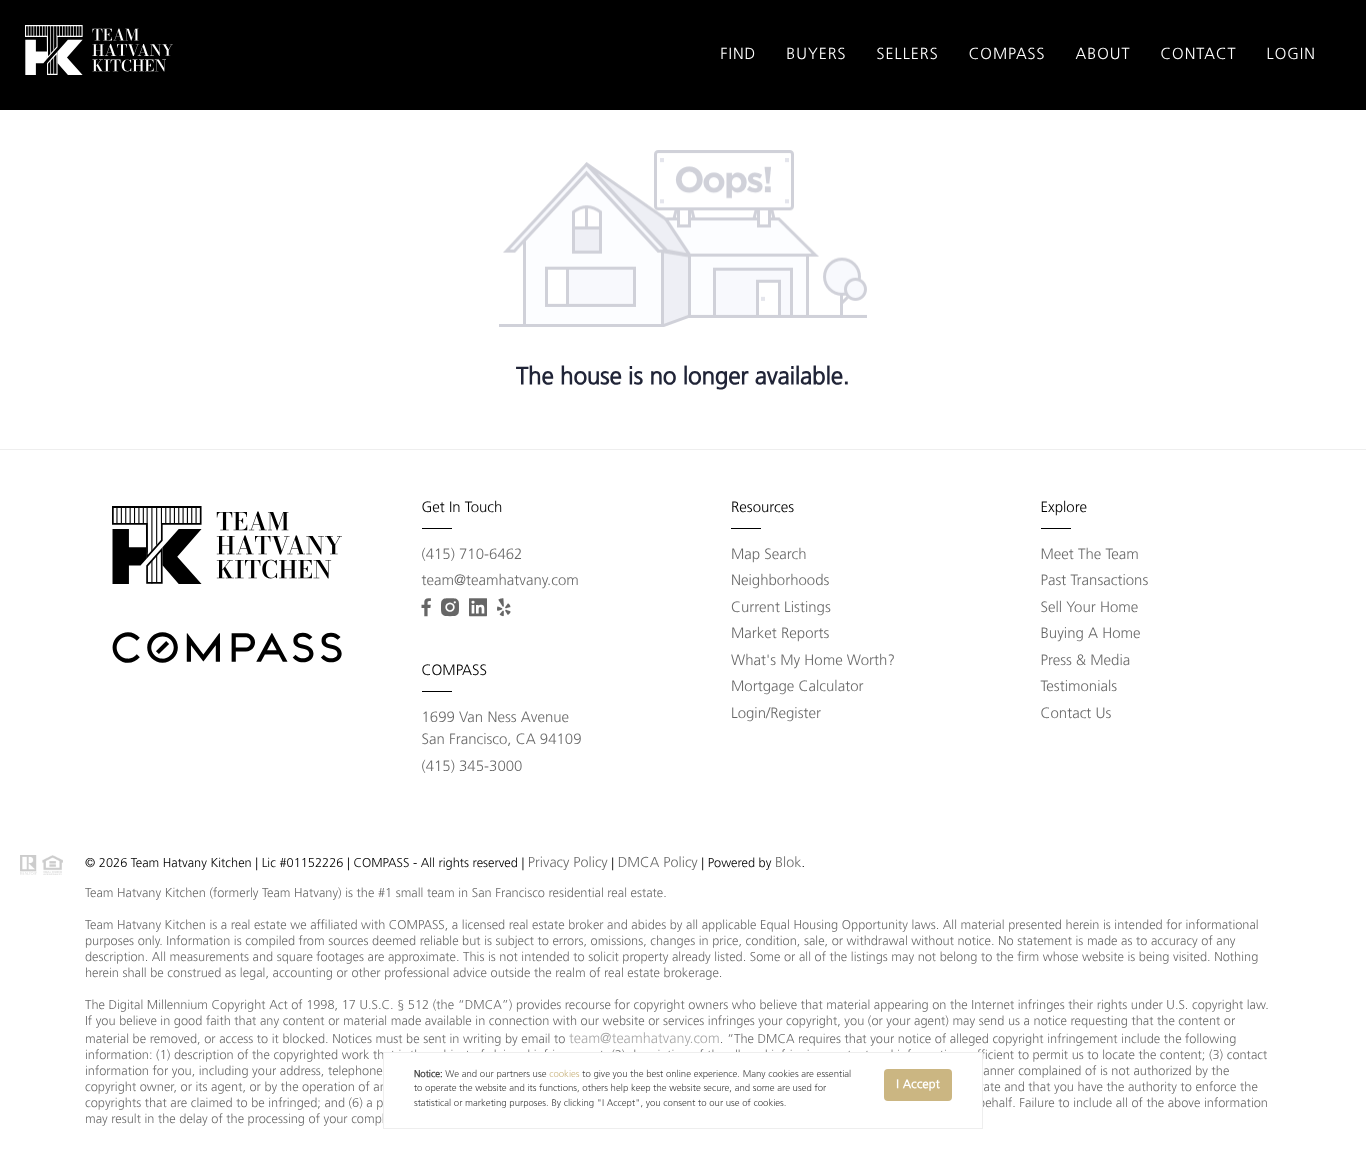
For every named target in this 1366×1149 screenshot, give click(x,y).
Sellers (908, 55)
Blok (788, 863)
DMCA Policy (658, 863)
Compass (1007, 55)
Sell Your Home (1090, 608)
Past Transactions (1095, 581)
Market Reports (780, 634)
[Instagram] (450, 608)
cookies (564, 1075)
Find (738, 55)
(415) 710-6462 (472, 555)
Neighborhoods (780, 581)
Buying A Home (1091, 634)
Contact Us (1076, 714)
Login (1291, 55)
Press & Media (1086, 661)
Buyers (816, 55)
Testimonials (1079, 687)
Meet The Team (1090, 555)
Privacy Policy (568, 863)
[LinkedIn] (478, 608)
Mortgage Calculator (797, 687)
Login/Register (776, 714)
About (1103, 55)
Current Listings (781, 608)
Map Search (769, 555)
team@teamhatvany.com (500, 581)
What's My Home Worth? (813, 661)
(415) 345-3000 (472, 767)
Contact (1198, 55)
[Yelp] (504, 608)
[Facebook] (426, 608)
